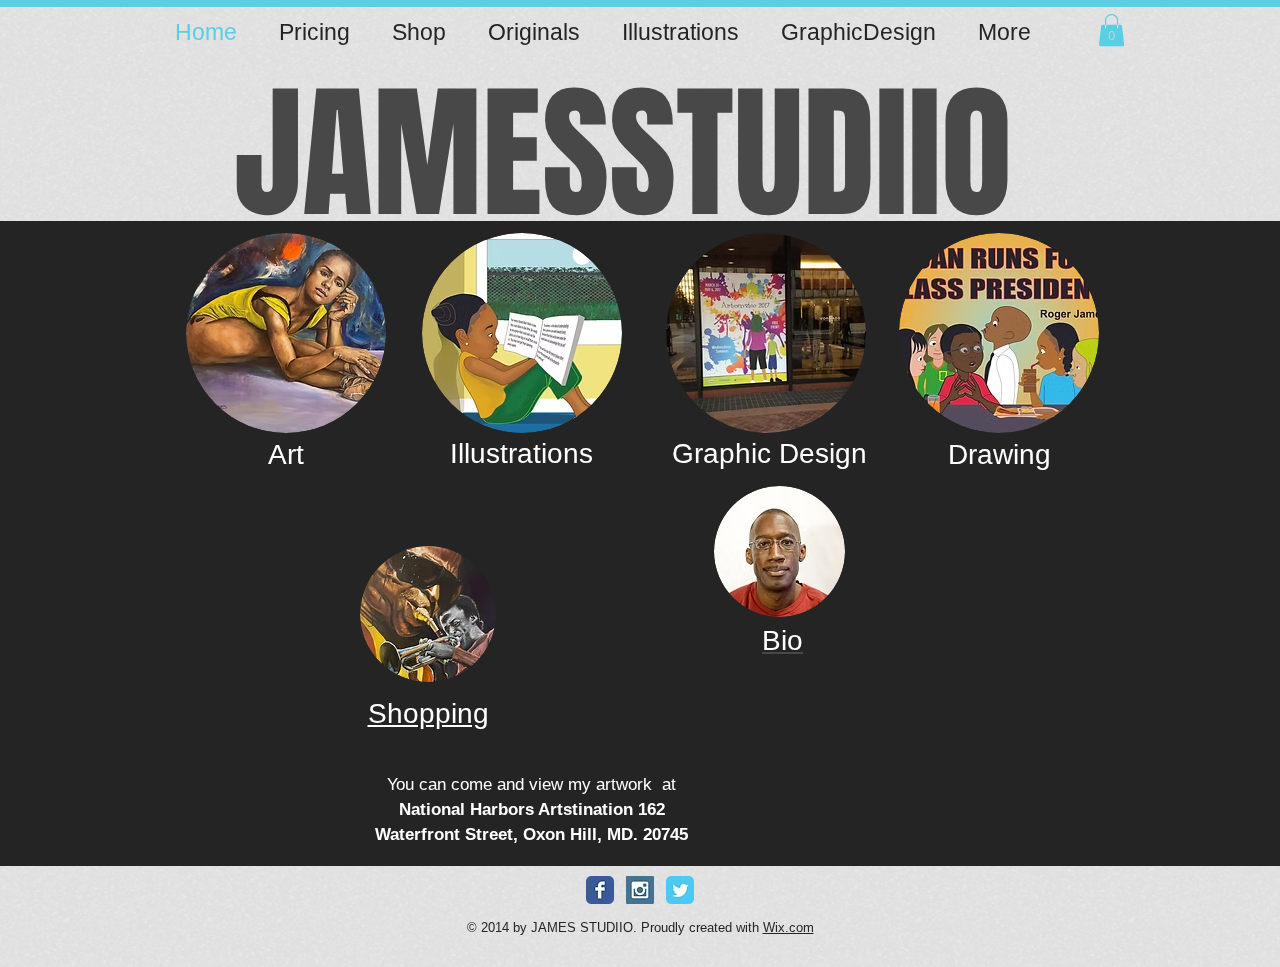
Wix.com (788, 927)
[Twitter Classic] (680, 890)
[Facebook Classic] (600, 890)
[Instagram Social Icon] (640, 890)
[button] (1111, 30)
